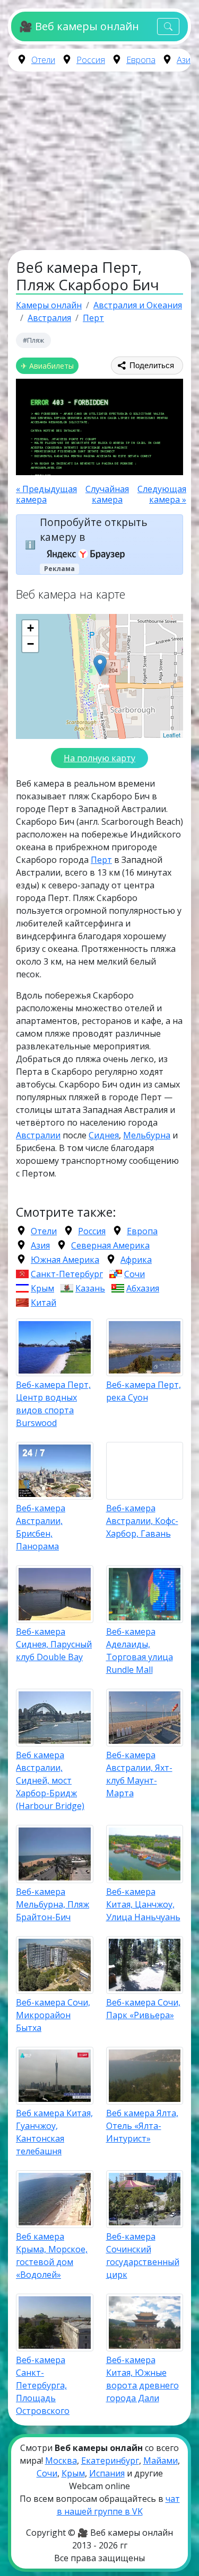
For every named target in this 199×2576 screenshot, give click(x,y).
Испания (107, 2473)
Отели (43, 60)
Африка (136, 1260)
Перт (101, 860)
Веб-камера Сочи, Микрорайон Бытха (53, 2015)
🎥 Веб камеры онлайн (79, 26)
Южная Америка (65, 1260)
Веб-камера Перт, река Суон (144, 1391)
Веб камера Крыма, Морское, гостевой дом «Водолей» (52, 2256)
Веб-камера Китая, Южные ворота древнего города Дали (142, 2379)
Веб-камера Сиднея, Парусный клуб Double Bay (54, 1644)
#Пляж (33, 340)
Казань (90, 1288)
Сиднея (104, 1135)
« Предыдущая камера (46, 494)
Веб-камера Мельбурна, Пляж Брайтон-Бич (53, 1904)
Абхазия (143, 1288)
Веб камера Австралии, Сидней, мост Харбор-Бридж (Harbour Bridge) (50, 1780)
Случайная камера (107, 494)
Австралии (38, 1135)
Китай (44, 1303)
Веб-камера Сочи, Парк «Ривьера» (143, 2009)
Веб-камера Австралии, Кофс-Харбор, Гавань (142, 1521)
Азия (186, 60)
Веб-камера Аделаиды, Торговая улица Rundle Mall (140, 1651)
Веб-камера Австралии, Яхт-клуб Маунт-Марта (139, 1774)
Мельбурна (147, 1135)
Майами (161, 2461)
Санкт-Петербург (67, 1274)
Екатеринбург (110, 2461)
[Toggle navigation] (168, 27)
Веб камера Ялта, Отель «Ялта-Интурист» (142, 2126)
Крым (42, 1288)
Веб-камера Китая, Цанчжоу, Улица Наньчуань (143, 1904)
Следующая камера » (162, 494)
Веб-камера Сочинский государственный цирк (143, 2256)
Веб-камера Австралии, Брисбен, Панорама (41, 1527)
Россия (91, 60)
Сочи (135, 1274)
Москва (61, 2461)
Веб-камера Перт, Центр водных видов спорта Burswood (53, 1404)
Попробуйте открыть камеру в (94, 530)
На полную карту (99, 758)
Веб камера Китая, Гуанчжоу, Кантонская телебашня (54, 2132)
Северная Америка (110, 1245)
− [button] (31, 644)
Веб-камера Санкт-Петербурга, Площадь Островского (43, 2385)
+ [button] (31, 628)
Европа (141, 60)
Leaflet (172, 735)
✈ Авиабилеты (47, 366)
